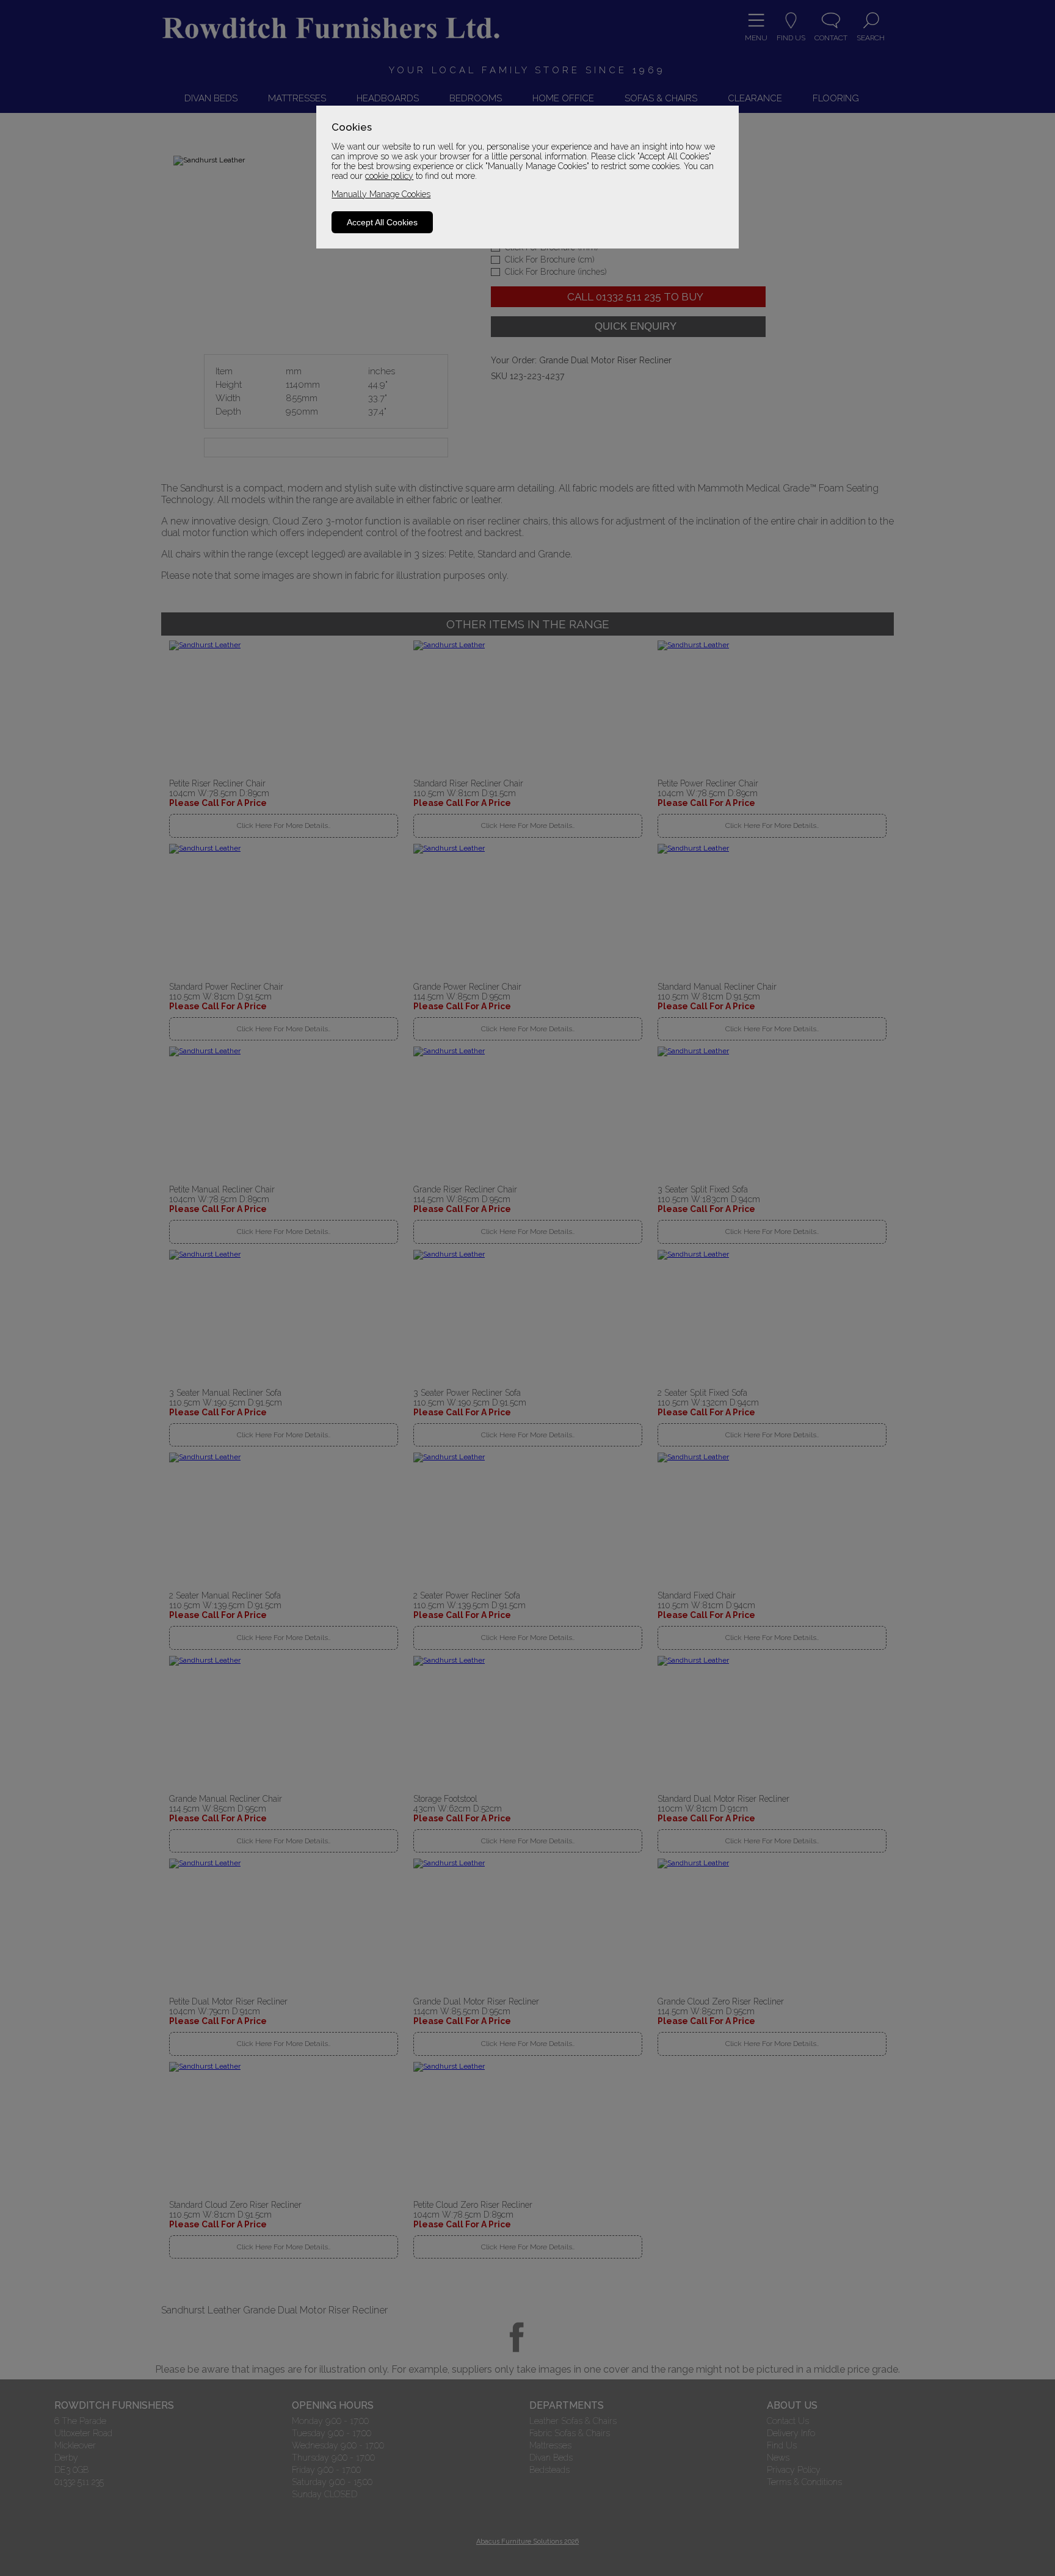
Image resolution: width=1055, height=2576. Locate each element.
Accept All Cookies (382, 222)
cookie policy (389, 176)
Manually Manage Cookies (381, 194)
